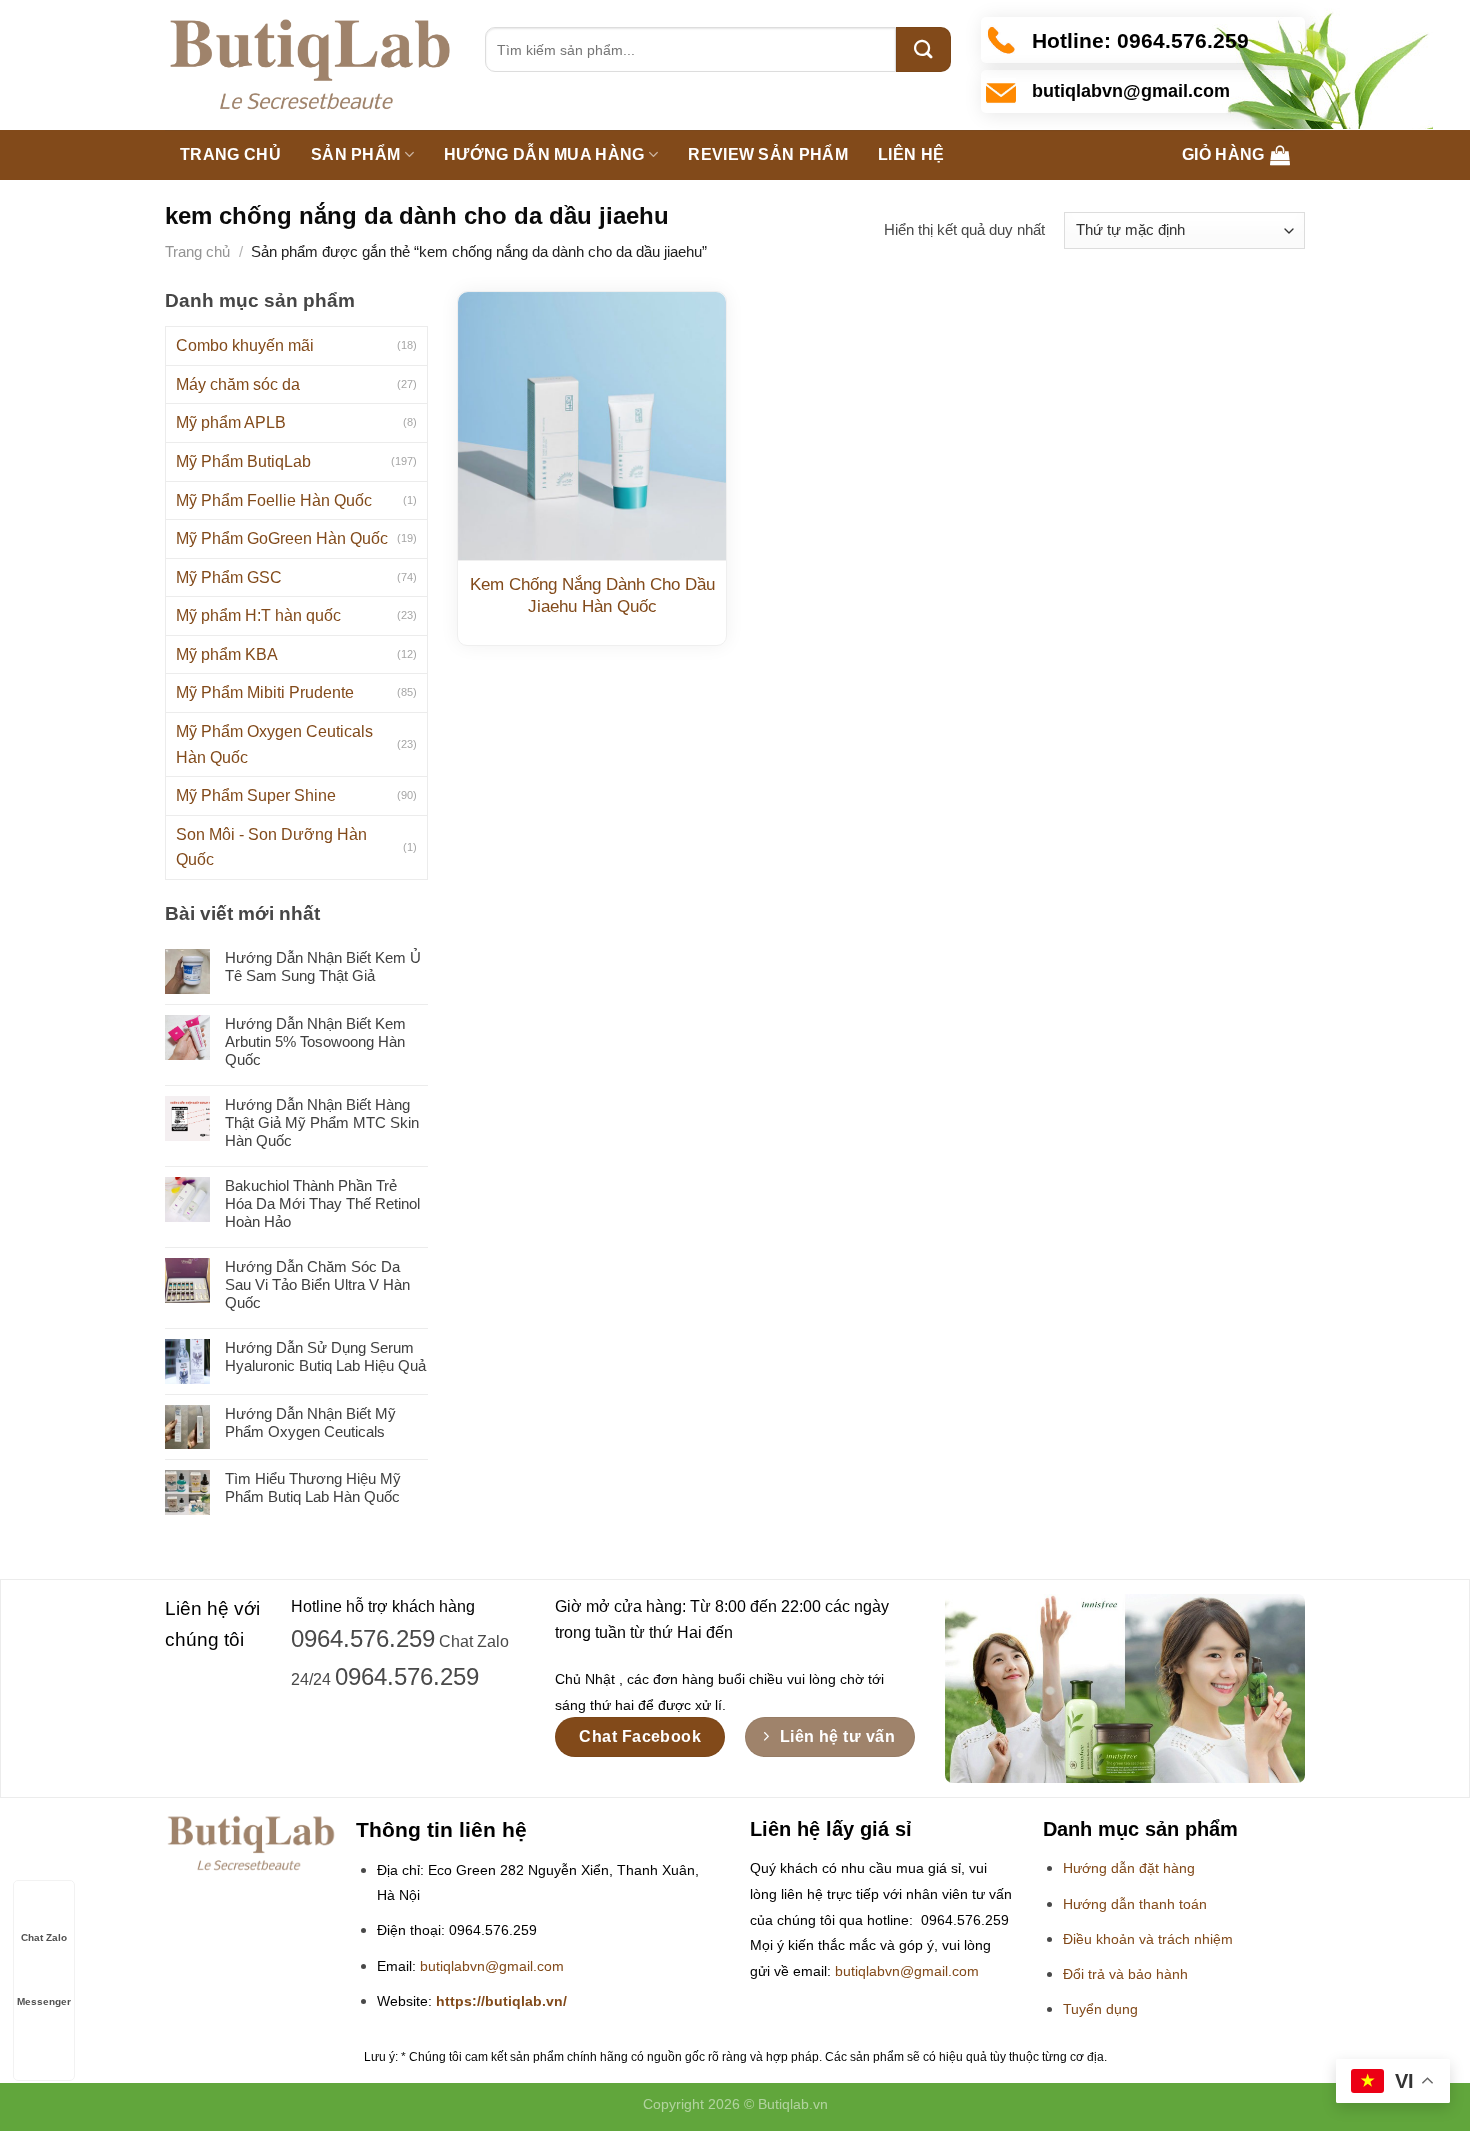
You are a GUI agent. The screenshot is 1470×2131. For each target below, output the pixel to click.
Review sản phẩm (768, 154)
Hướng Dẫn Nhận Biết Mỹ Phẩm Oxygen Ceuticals (310, 1422)
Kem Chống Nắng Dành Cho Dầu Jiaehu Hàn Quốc (592, 595)
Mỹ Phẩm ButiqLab (243, 461)
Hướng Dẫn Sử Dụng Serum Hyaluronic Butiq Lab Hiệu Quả (325, 1356)
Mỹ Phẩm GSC (229, 577)
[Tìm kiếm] (923, 49)
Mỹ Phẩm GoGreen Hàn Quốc (282, 538)
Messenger (44, 2001)
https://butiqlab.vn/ (501, 2001)
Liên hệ (911, 154)
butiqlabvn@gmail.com (492, 1966)
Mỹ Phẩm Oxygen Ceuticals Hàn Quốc (274, 744)
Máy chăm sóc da (238, 384)
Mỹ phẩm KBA (227, 654)
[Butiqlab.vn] (310, 65)
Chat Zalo (44, 1937)
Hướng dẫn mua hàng (544, 154)
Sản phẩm (356, 154)
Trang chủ (230, 154)
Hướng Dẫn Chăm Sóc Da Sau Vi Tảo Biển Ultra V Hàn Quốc (317, 1284)
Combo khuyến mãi (245, 345)
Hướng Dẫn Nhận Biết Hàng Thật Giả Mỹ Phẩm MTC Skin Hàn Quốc (322, 1122)
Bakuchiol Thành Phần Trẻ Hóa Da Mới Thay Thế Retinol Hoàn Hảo (322, 1203)
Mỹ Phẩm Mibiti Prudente (265, 692)
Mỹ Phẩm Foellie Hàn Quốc (274, 500)
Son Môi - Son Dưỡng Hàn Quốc (271, 847)
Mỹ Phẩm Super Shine (256, 795)
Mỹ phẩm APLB (231, 422)
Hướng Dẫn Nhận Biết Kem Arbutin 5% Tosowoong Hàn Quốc (315, 1041)
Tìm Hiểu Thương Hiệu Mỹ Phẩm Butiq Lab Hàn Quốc (313, 1487)
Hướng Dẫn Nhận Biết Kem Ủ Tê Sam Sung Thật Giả (323, 966)
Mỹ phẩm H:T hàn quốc (258, 615)
